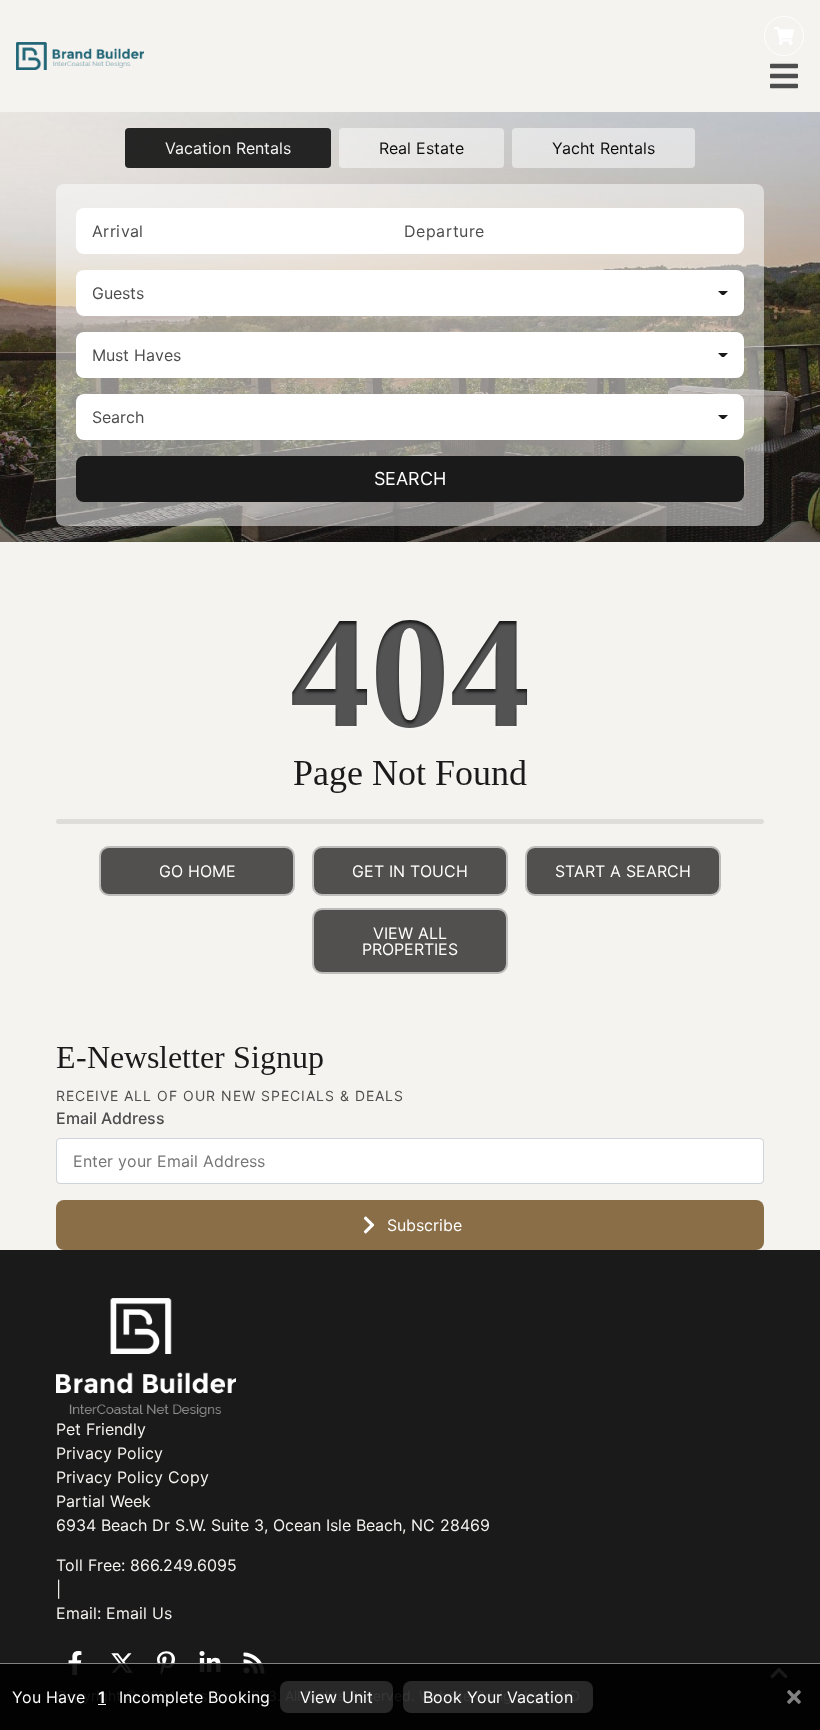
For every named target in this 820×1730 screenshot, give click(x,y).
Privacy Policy (109, 1453)
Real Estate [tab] (421, 148)
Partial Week (103, 1501)
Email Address (110, 1118)
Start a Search (623, 871)
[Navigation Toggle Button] (784, 76)
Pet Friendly (101, 1429)
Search (410, 478)
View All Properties (410, 941)
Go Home (197, 871)
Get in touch (410, 871)
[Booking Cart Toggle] (784, 36)
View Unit (336, 1697)
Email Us (139, 1613)
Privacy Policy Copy (132, 1477)
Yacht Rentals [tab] (603, 148)
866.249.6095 (183, 1565)
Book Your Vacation (498, 1697)
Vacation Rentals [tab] (228, 148)
